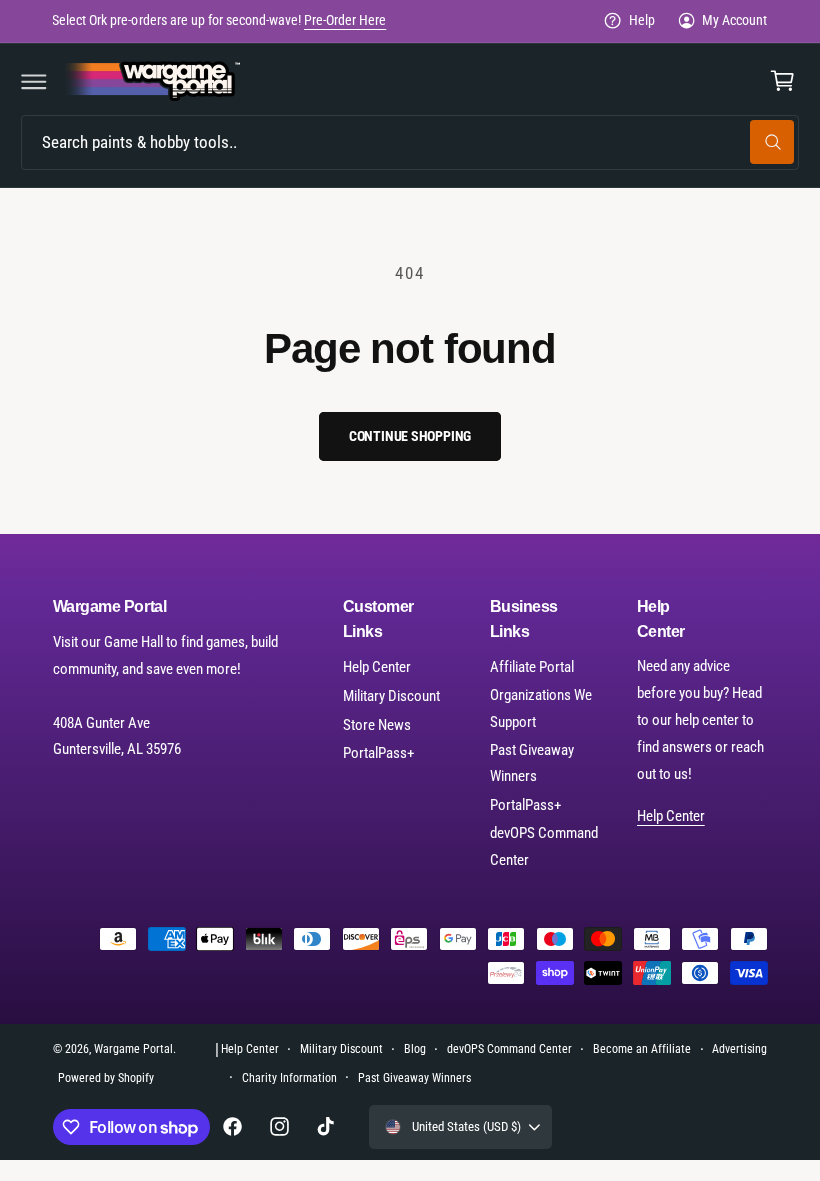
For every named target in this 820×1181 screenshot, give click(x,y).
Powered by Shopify (106, 1078)
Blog (415, 1049)
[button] (34, 81)
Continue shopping (410, 436)
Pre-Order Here (345, 20)
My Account (734, 20)
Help (642, 20)
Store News (377, 725)
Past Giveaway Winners (532, 763)
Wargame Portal (133, 1049)
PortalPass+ (378, 753)
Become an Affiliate (642, 1049)
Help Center (377, 667)
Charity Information (289, 1078)
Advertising (739, 1049)
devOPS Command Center (544, 846)
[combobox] (410, 142)
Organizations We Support (541, 708)
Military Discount (391, 696)
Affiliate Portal (532, 667)
